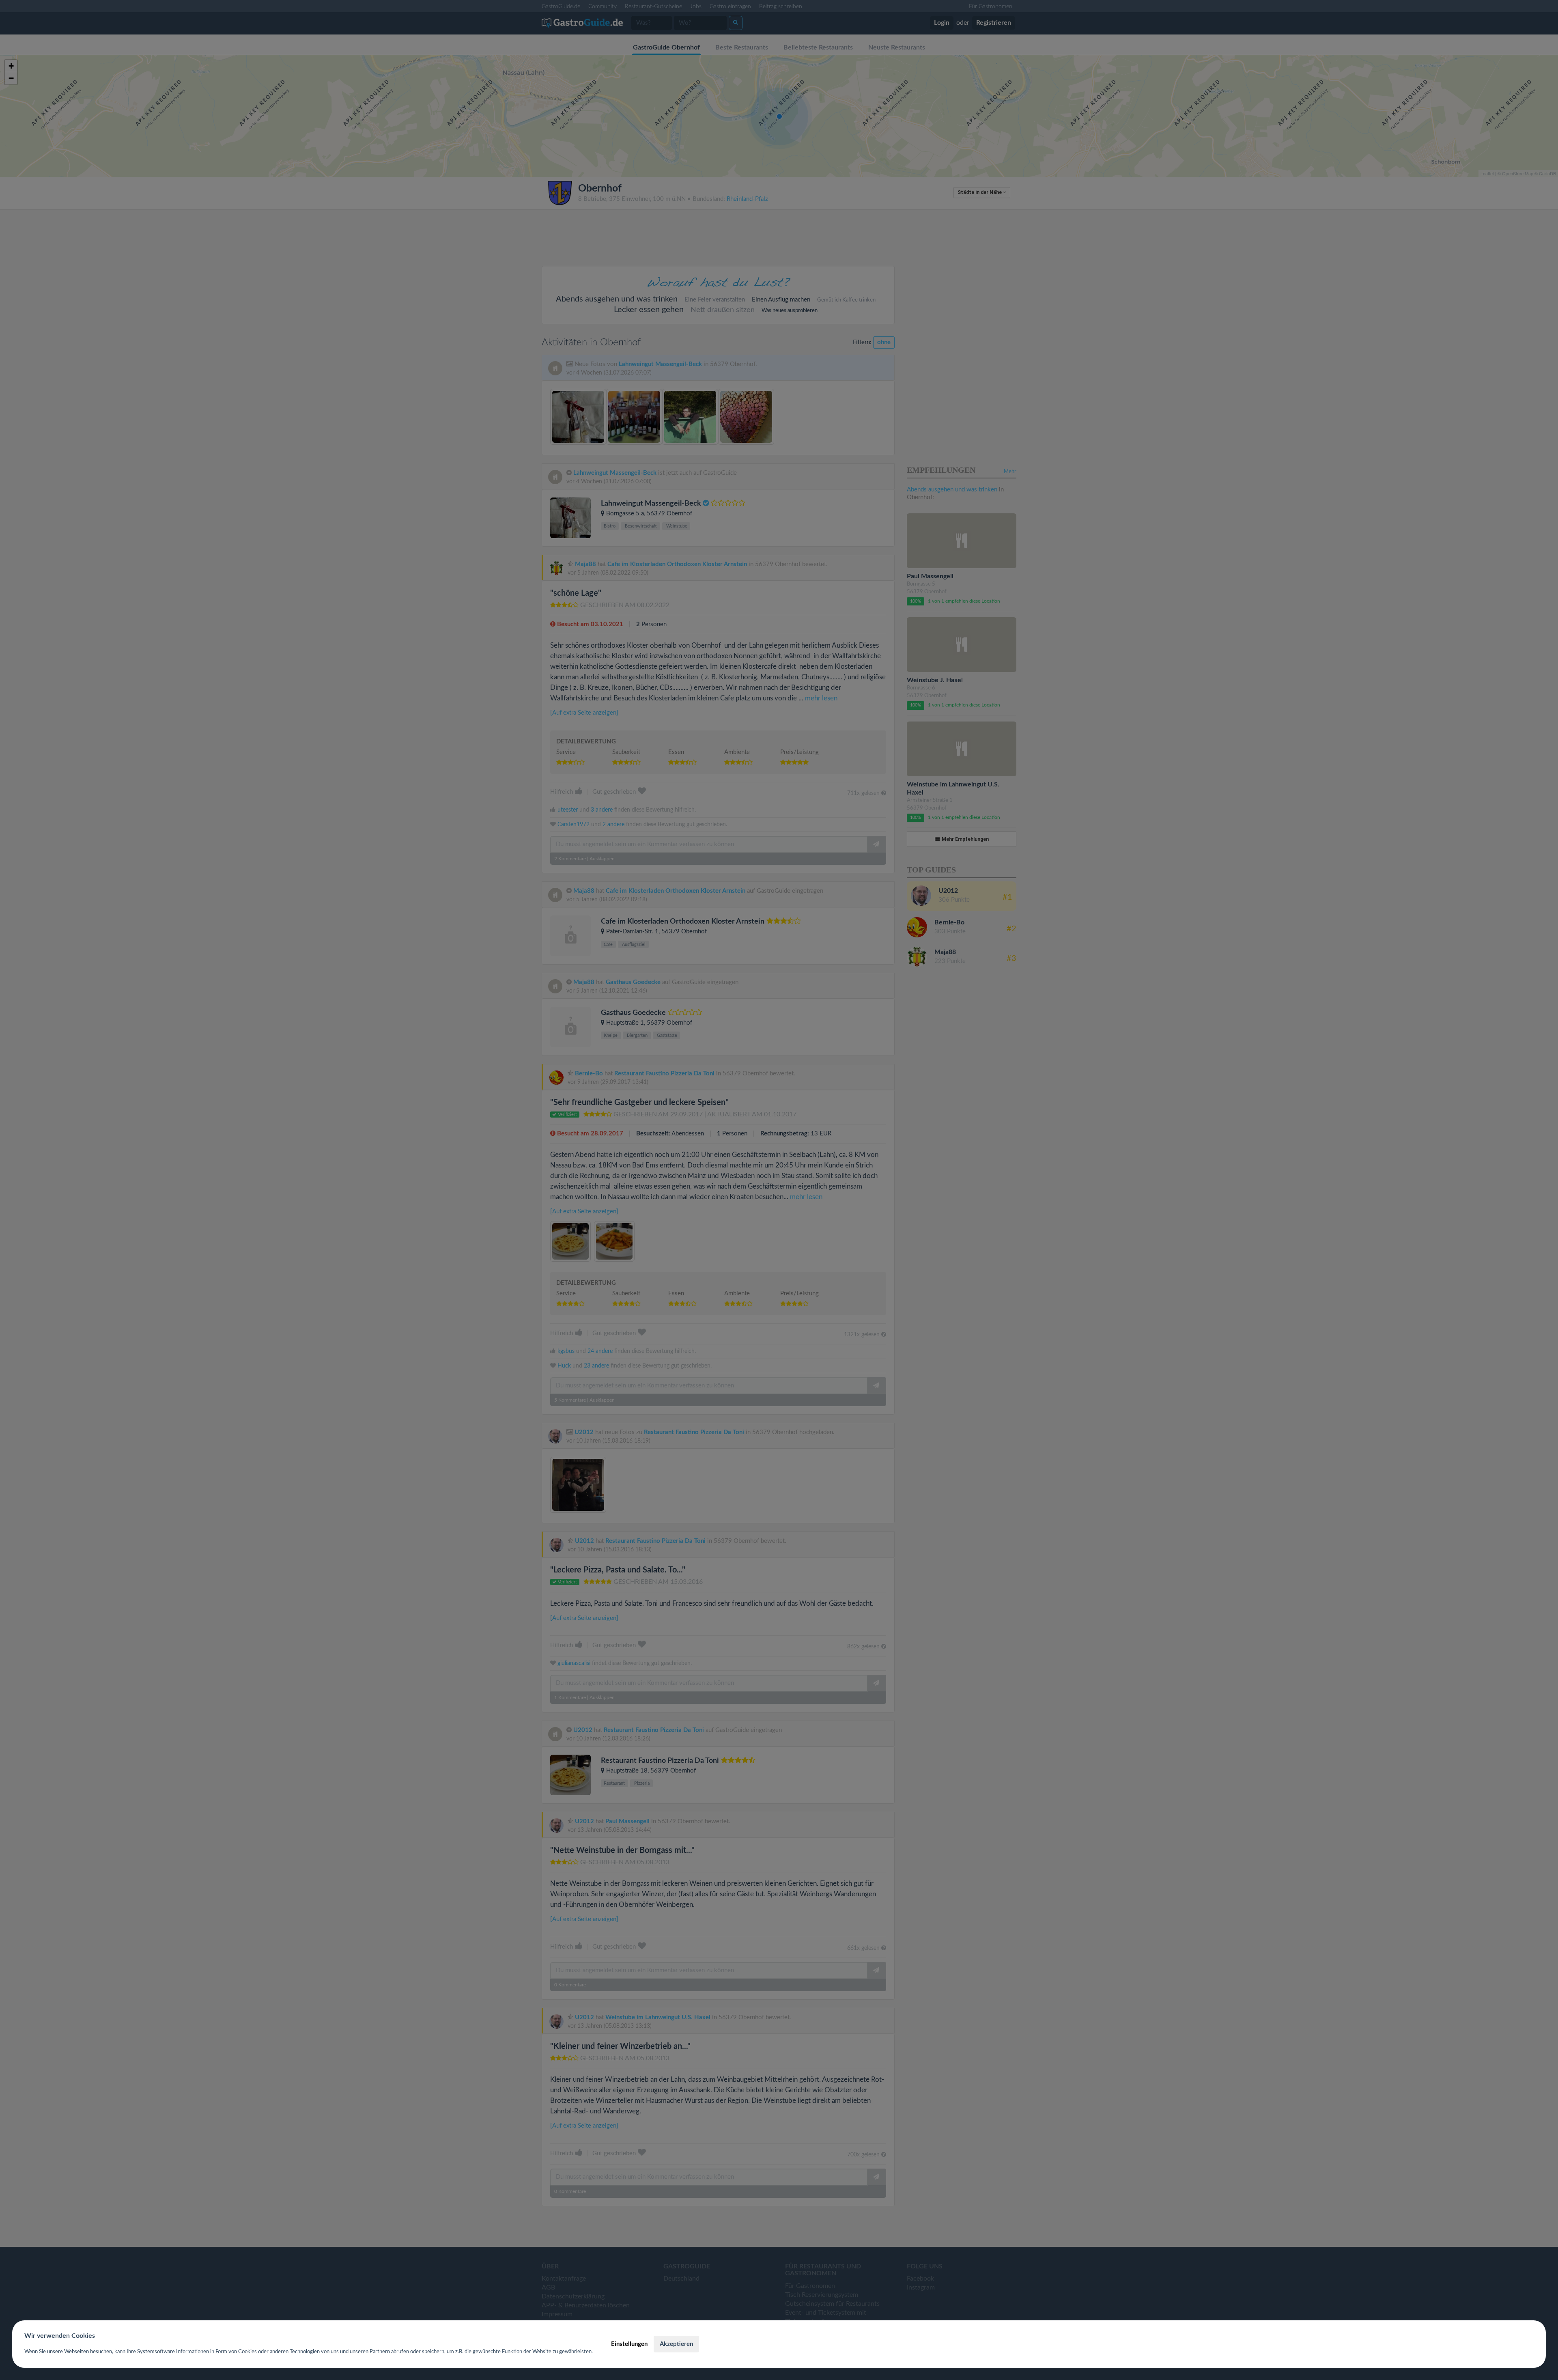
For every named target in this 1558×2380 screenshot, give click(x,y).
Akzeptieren (676, 2344)
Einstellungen (629, 2344)
